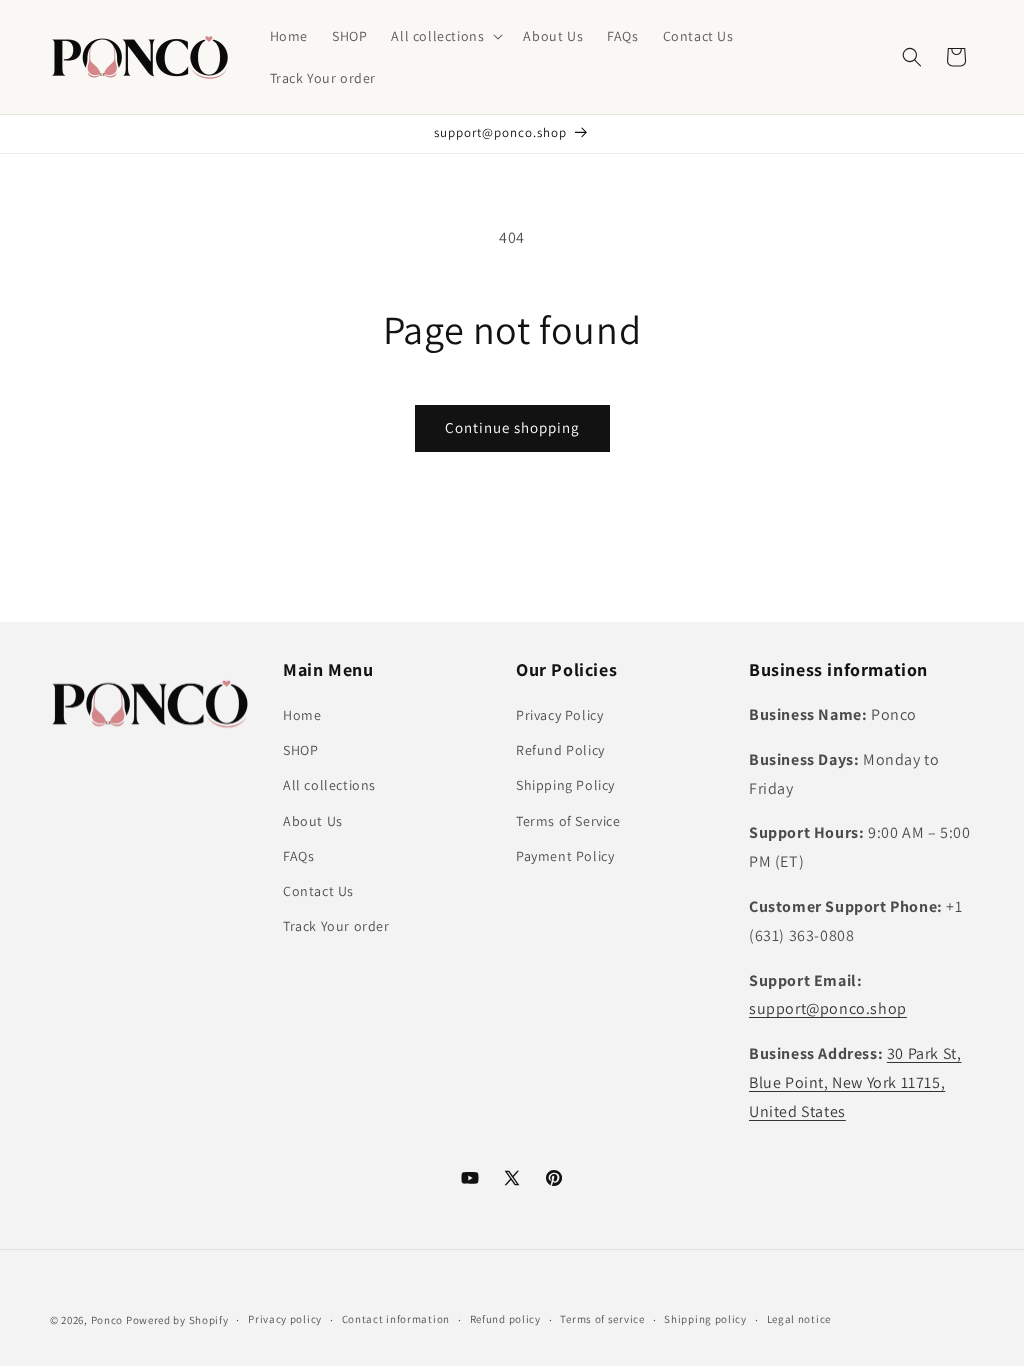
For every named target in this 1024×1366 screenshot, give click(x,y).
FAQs (298, 856)
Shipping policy (705, 1319)
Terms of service (602, 1319)
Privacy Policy (559, 715)
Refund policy (505, 1319)
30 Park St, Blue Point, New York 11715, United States (855, 1082)
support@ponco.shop (828, 1008)
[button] (445, 36)
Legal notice (799, 1319)
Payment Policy (565, 856)
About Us (313, 821)
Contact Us (318, 891)
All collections (329, 785)
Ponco (107, 1320)
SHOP (300, 750)
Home (302, 715)
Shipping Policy (565, 785)
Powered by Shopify (177, 1320)
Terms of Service (568, 821)
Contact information (396, 1319)
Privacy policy (285, 1319)
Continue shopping (512, 427)
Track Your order (336, 926)
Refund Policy (560, 750)
